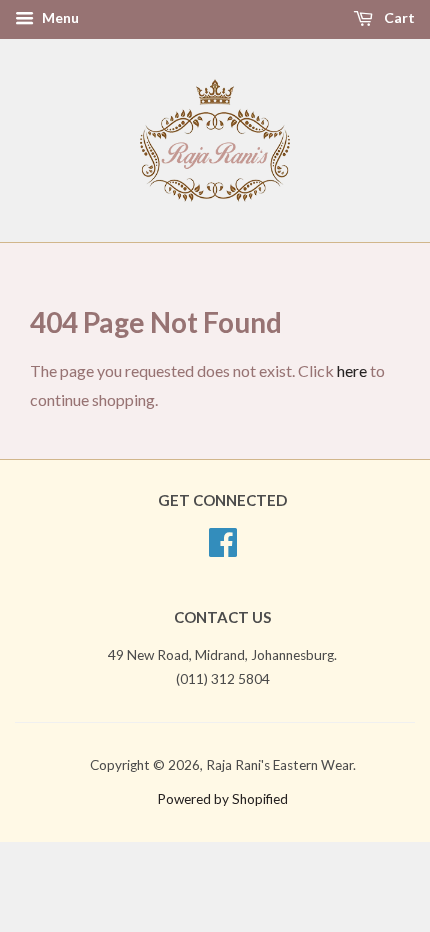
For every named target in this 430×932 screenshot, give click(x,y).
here (352, 370)
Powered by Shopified (222, 799)
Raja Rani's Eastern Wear (279, 765)
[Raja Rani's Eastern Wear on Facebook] (223, 549)
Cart (398, 17)
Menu (59, 17)
